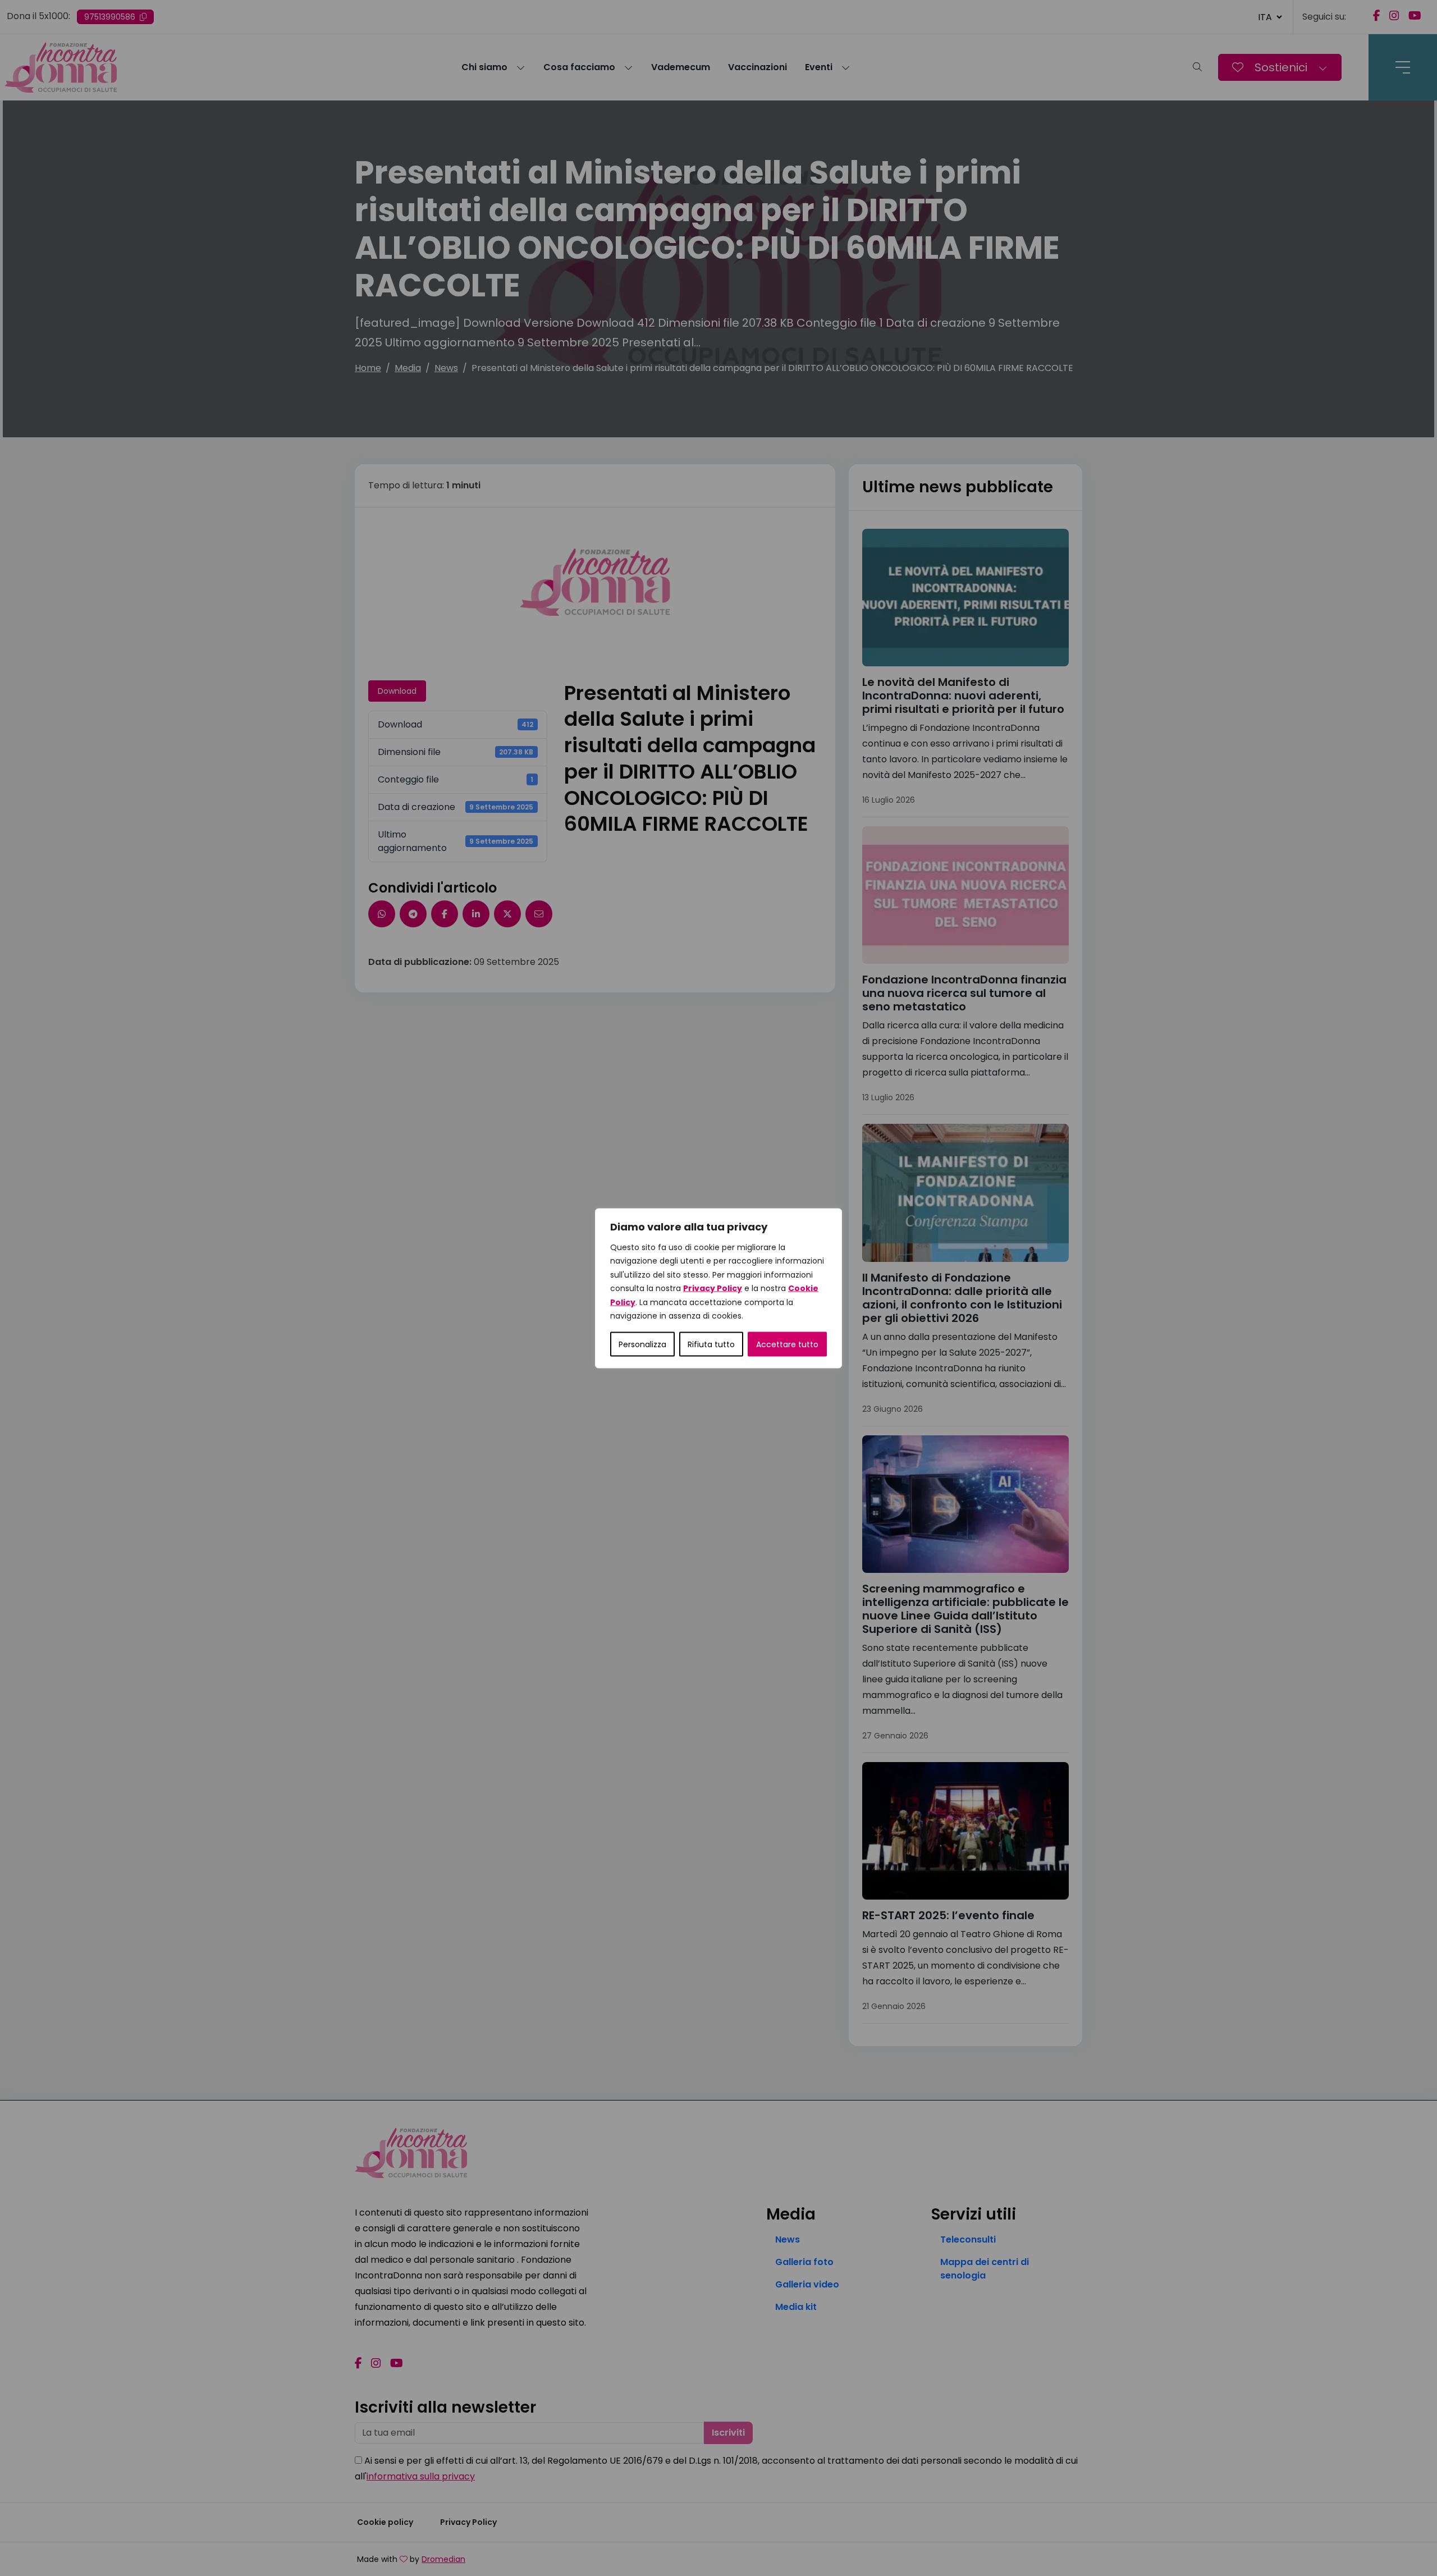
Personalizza (642, 1344)
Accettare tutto (787, 1344)
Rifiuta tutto (711, 1344)
